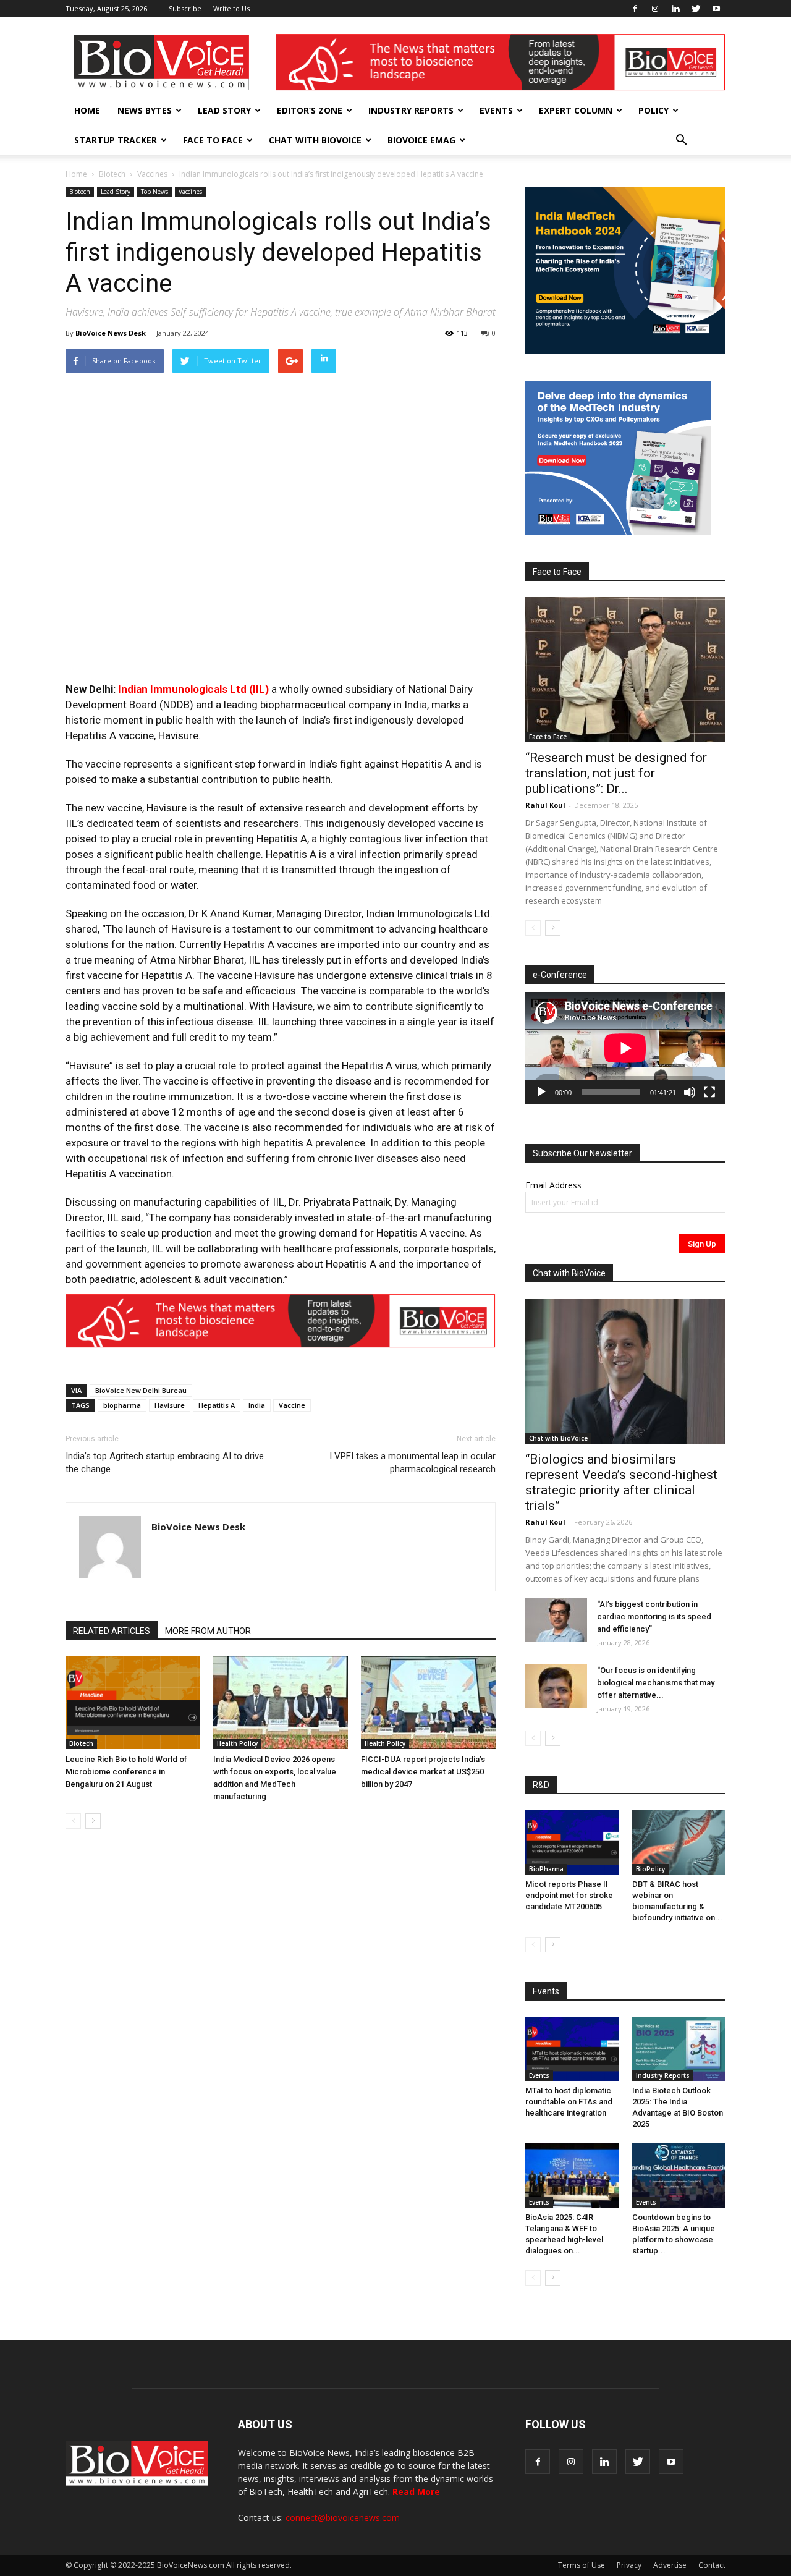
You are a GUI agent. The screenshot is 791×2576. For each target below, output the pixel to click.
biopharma (122, 1405)
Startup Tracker (116, 140)
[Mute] (690, 1092)
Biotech (112, 174)
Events (496, 110)
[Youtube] (716, 9)
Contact (712, 2565)
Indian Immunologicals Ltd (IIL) (193, 689)
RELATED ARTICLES (112, 1631)
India (257, 1405)
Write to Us (231, 8)
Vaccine (292, 1405)
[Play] (541, 1092)
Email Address (553, 1185)
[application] (625, 1048)
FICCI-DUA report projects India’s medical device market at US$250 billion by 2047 (423, 1772)
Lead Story (224, 110)
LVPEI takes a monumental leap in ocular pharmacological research (413, 1463)
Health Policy (237, 1743)
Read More (416, 2492)
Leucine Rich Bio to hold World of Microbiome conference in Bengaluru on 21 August (126, 1772)
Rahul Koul (545, 805)
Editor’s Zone (310, 110)
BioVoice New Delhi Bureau (141, 1390)
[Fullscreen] (709, 1092)
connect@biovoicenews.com (343, 2518)
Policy (654, 110)
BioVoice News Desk (111, 333)
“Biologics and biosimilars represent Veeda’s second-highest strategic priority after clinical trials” (621, 1482)
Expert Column (576, 110)
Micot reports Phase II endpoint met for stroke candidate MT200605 (569, 1895)
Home (87, 110)
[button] (681, 140)
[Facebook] (635, 9)
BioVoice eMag (421, 140)
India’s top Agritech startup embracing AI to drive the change (165, 1463)
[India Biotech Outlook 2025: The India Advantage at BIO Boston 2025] (679, 2049)
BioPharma (546, 1869)
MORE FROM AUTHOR (208, 1631)
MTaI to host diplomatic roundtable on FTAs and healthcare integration (569, 2102)
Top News (154, 192)
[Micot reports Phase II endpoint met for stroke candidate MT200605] (572, 1842)
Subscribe (185, 8)
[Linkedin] (675, 9)
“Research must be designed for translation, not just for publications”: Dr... (616, 773)
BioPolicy (650, 1869)
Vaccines (152, 174)
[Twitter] (696, 9)
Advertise (670, 2565)
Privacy (629, 2565)
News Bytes (145, 110)
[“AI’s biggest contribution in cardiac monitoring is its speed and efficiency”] (556, 1620)
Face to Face (213, 140)
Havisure (170, 1405)
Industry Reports (411, 110)
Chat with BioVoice (315, 140)
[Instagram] (655, 9)
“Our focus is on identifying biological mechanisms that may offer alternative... (656, 1683)
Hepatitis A (217, 1405)
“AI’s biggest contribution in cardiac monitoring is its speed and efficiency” (654, 1616)
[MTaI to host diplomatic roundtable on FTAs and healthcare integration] (572, 2049)
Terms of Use (582, 2565)
